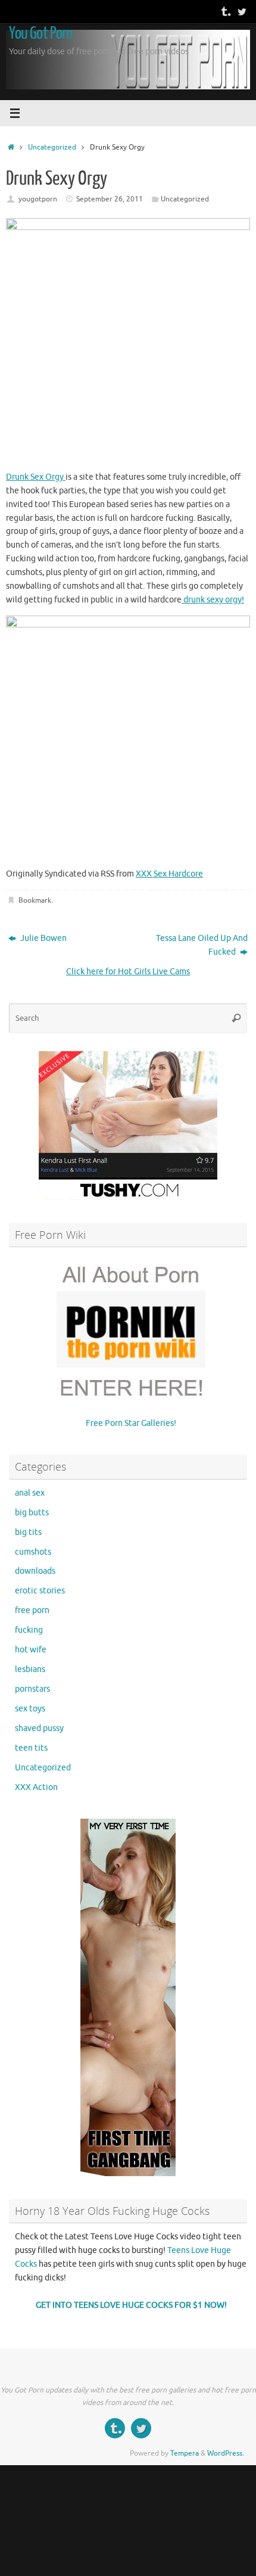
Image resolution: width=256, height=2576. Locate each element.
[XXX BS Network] (242, 11)
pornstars (32, 1689)
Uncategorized (52, 147)
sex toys (30, 1709)
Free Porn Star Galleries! (131, 1423)
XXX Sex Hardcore (169, 874)
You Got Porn (40, 33)
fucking (29, 1630)
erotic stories (40, 1591)
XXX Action (36, 1787)
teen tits (31, 1748)
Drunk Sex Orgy (36, 477)
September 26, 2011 (110, 199)
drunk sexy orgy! (213, 600)
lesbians (30, 1669)
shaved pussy (39, 1728)
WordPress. (226, 2453)
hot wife (31, 1650)
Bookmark (35, 900)
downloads (35, 1571)
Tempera (185, 2453)
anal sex (30, 1493)
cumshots (33, 1552)
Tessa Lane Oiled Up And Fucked (202, 945)
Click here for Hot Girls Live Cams (128, 972)
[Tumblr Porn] (225, 11)
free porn (32, 1610)
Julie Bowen (43, 938)
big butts (32, 1513)
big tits (28, 1532)
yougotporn (38, 199)
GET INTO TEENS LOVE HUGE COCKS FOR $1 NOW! (131, 2305)
